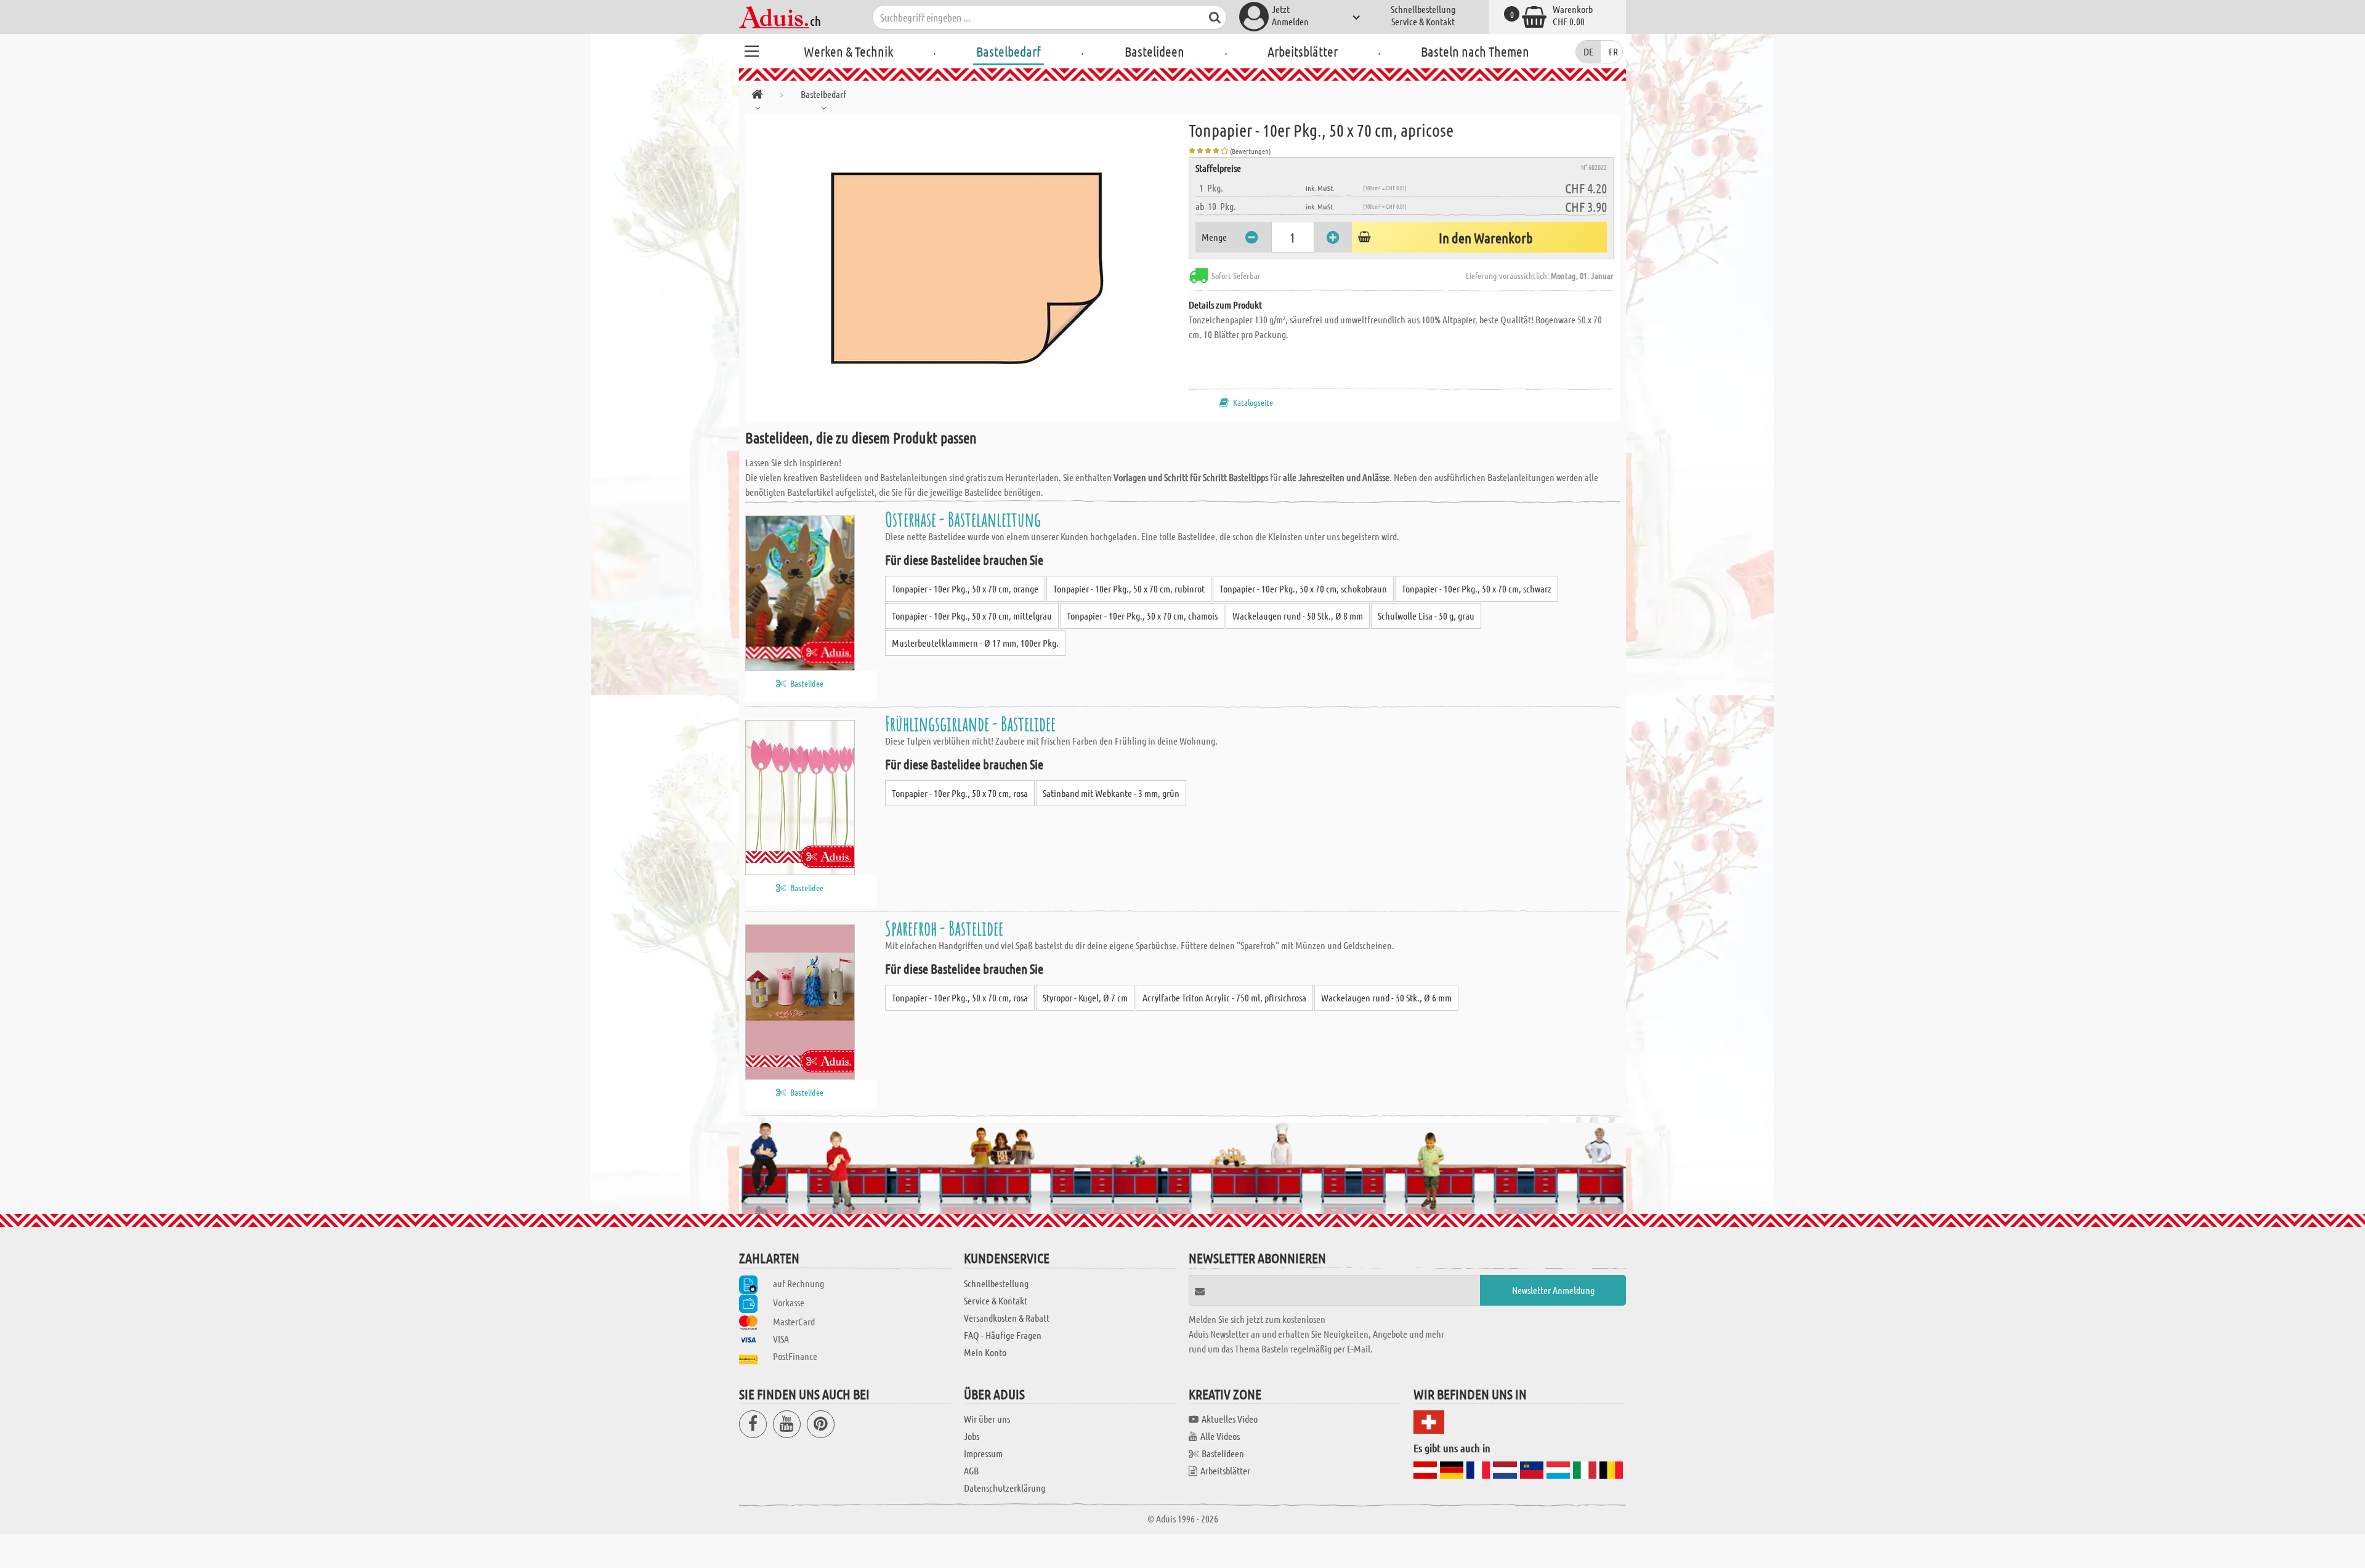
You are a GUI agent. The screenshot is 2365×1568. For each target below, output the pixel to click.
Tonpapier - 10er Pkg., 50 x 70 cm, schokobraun (1303, 588)
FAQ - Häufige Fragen (1003, 1335)
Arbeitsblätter (1303, 51)
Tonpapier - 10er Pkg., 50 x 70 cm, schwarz (1477, 588)
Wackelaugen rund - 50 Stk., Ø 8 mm (1298, 616)
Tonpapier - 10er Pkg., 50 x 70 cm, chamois (1142, 616)
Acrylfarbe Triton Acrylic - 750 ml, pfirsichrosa (1224, 997)
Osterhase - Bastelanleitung (963, 519)
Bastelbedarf (1009, 51)
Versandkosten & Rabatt (1007, 1318)
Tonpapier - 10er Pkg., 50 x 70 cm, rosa (960, 793)
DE (1588, 51)
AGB (971, 1470)
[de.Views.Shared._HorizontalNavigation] (757, 96)
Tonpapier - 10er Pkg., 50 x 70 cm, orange (965, 588)
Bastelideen (1154, 51)
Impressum (983, 1453)
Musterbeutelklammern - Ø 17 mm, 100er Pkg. (975, 643)
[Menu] (751, 49)
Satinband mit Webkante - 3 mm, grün (1111, 793)
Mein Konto (985, 1352)
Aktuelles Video (1230, 1419)
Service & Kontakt (1423, 21)
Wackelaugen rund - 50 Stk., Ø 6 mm (1386, 997)
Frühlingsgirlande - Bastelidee (970, 723)
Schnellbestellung (1423, 9)
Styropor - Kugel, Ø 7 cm (1085, 997)
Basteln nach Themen (1475, 51)
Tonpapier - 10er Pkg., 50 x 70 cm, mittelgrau (972, 616)
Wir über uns (987, 1419)
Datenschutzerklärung (1005, 1488)
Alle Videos (1220, 1436)
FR (1613, 51)
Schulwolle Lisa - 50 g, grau (1426, 616)
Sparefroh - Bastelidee (944, 928)
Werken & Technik (848, 51)
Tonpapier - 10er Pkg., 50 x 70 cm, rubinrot (1129, 588)
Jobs (972, 1436)
